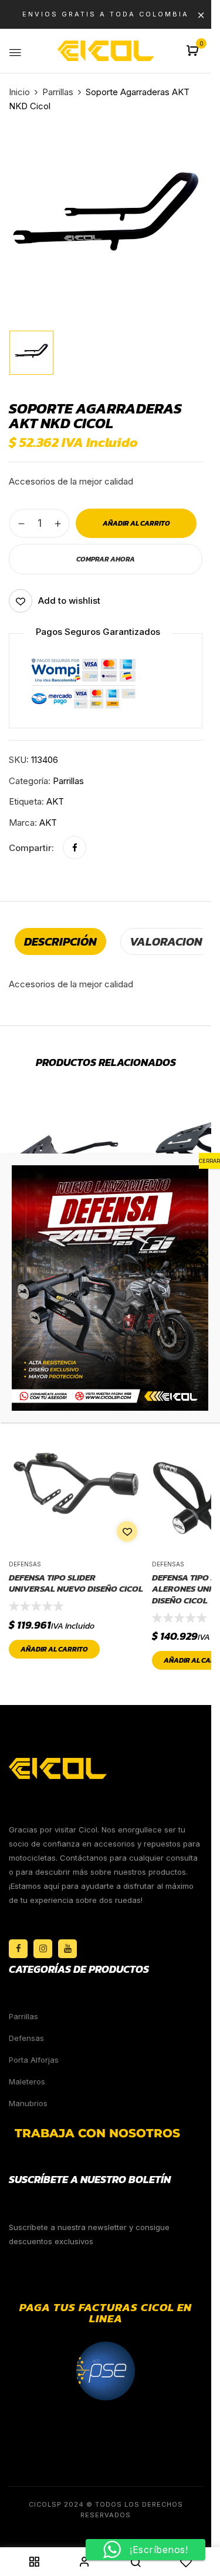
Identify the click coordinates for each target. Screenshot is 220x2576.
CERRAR (209, 1161)
